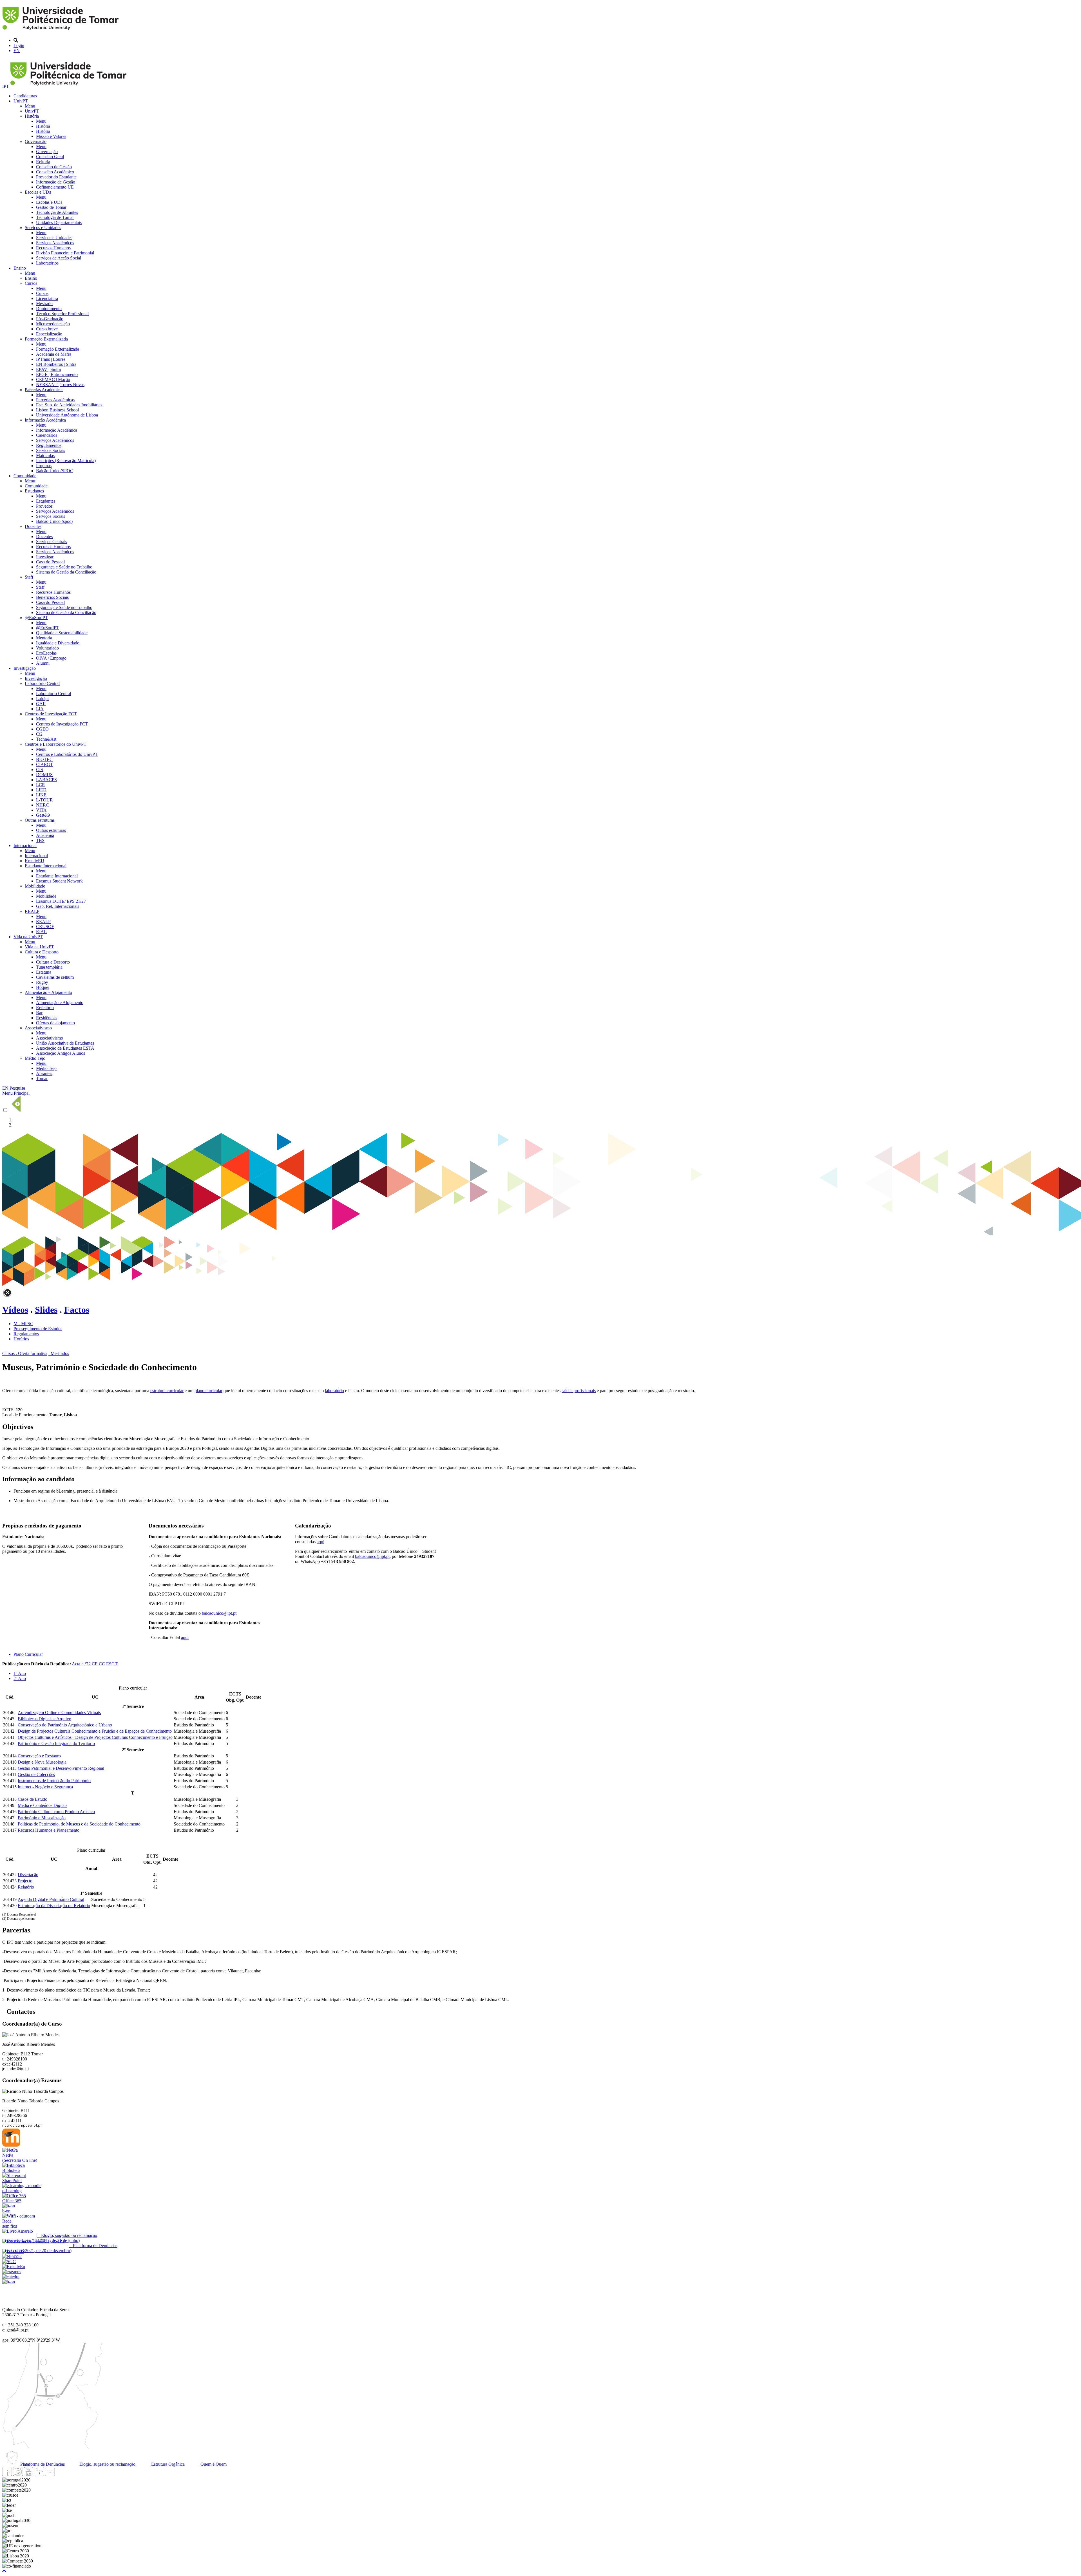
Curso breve (47, 329)
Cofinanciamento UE (55, 187)
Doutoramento (49, 309)
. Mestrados (59, 1353)
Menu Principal (16, 1093)
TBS (40, 840)
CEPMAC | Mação (53, 379)
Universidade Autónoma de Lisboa (67, 415)
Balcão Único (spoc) (54, 521)
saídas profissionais (579, 1391)
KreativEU (34, 861)
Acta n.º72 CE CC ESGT (95, 1664)
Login (19, 45)
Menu (30, 106)
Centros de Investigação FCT (51, 714)
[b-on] (9, 2282)
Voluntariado (47, 648)
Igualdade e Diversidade (58, 643)
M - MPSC (23, 1324)
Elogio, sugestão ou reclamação (107, 2464)
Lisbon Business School (57, 410)
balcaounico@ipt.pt (219, 1613)
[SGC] (9, 2262)
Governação (36, 141)
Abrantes (44, 1073)
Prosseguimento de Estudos (38, 1329)
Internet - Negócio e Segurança (45, 1787)
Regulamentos (49, 445)
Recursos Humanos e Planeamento (49, 1830)
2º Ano (20, 1678)
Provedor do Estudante (56, 177)
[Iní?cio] (62, 31)
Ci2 (39, 734)
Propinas (44, 466)
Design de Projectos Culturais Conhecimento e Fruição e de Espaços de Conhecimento (95, 1731)
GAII (41, 704)
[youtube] (28, 2475)
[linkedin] (39, 2475)
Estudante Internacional (46, 866)
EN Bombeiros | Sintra (56, 364)
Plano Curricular (28, 1654)
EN (17, 51)
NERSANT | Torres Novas (60, 385)
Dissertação (28, 1875)
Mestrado (44, 303)
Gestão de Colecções (36, 1774)
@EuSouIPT (36, 618)
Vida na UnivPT (28, 937)
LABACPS (46, 780)
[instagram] (18, 2475)
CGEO (42, 729)
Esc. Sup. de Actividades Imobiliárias (69, 405)
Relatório (26, 1887)
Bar (39, 1013)
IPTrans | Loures (51, 359)
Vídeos (15, 1310)
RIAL (41, 932)
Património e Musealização (42, 1818)
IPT (6, 86)
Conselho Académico (55, 172)
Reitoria (43, 162)
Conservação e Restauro (39, 1756)
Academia (45, 835)
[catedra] (11, 2277)
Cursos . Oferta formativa (25, 1353)
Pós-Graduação (50, 319)
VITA (41, 810)
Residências (47, 1018)
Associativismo (38, 1028)
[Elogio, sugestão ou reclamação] (18, 2231)
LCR (41, 785)
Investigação (25, 668)
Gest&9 (43, 815)
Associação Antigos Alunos (61, 1053)
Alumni (43, 663)
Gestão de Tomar (51, 207)
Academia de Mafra (54, 354)
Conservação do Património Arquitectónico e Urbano (65, 1725)
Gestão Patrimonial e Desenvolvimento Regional (61, 1768)
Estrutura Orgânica (167, 2464)
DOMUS (44, 775)
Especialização (49, 334)
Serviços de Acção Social (59, 258)
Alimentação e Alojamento (48, 992)
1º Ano (20, 1673)
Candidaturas (25, 96)
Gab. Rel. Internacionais (58, 906)
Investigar (45, 557)
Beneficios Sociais (52, 597)
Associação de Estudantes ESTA (65, 1048)
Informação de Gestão (56, 182)
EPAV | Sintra (48, 369)
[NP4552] (12, 2256)
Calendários (47, 435)
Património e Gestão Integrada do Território (56, 1743)
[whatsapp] (61, 2475)
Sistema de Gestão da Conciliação (66, 572)
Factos (77, 1310)
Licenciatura (47, 298)
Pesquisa (17, 1088)
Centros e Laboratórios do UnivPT (56, 744)
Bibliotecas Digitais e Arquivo (44, 1719)
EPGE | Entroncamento (57, 374)
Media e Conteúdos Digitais (43, 1805)
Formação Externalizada (46, 339)
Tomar (42, 1078)
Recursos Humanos (53, 248)
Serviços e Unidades (43, 228)
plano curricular (208, 1391)
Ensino (20, 268)
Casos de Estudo (33, 1799)
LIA (40, 709)
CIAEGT (44, 764)
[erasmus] (12, 2272)
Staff (29, 577)
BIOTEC (44, 759)
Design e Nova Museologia (42, 1762)
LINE (41, 795)
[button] (4, 2571)
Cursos (31, 283)
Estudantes (34, 491)
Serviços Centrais (52, 542)
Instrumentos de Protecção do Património (54, 1781)
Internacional (25, 845)
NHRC (43, 805)
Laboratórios (47, 263)
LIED (41, 790)
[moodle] (11, 2145)
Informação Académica (45, 420)
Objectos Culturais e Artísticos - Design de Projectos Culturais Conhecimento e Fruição (95, 1737)
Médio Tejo (35, 1058)
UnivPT (21, 101)
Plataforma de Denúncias (42, 2464)
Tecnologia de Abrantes (57, 212)
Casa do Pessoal (50, 562)
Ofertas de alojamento (55, 1023)
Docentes (33, 526)
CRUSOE (45, 927)
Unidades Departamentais (59, 222)
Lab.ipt (42, 699)
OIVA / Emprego (51, 658)
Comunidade (25, 476)
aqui (185, 1637)
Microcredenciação (53, 324)
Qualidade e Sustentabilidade (62, 633)
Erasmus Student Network (59, 881)
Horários (21, 1339)
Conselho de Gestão (54, 167)
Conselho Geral (50, 157)
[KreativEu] (14, 2267)
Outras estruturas (40, 820)
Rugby (42, 982)
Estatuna (44, 972)
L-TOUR (44, 800)
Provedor (44, 506)
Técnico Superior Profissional (62, 314)
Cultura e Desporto (42, 952)
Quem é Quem (213, 2464)
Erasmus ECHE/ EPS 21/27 (61, 901)
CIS (40, 770)
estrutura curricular (167, 1391)
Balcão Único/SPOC (55, 471)
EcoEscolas (46, 653)
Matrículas (45, 455)
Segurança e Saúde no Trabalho (64, 567)
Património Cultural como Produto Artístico (56, 1812)
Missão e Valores (51, 136)
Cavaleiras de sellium (55, 977)
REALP (32, 911)
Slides (46, 1310)
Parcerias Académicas (44, 390)
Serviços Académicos (55, 243)
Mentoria (44, 638)
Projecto (25, 1881)
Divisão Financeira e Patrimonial (65, 253)
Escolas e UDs (38, 192)
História (32, 116)
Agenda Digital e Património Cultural (51, 1899)
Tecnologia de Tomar (55, 217)
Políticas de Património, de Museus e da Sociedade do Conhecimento (79, 1824)
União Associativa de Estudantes (65, 1043)
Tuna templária (49, 967)
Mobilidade (35, 886)
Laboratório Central (42, 683)
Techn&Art (46, 739)
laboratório (334, 1391)
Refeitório (45, 1008)
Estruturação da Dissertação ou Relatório (54, 1906)
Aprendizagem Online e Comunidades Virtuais (59, 1713)
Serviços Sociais (51, 450)
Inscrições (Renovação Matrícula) (66, 461)
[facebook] (7, 2475)
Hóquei (43, 987)
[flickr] (50, 2475)
